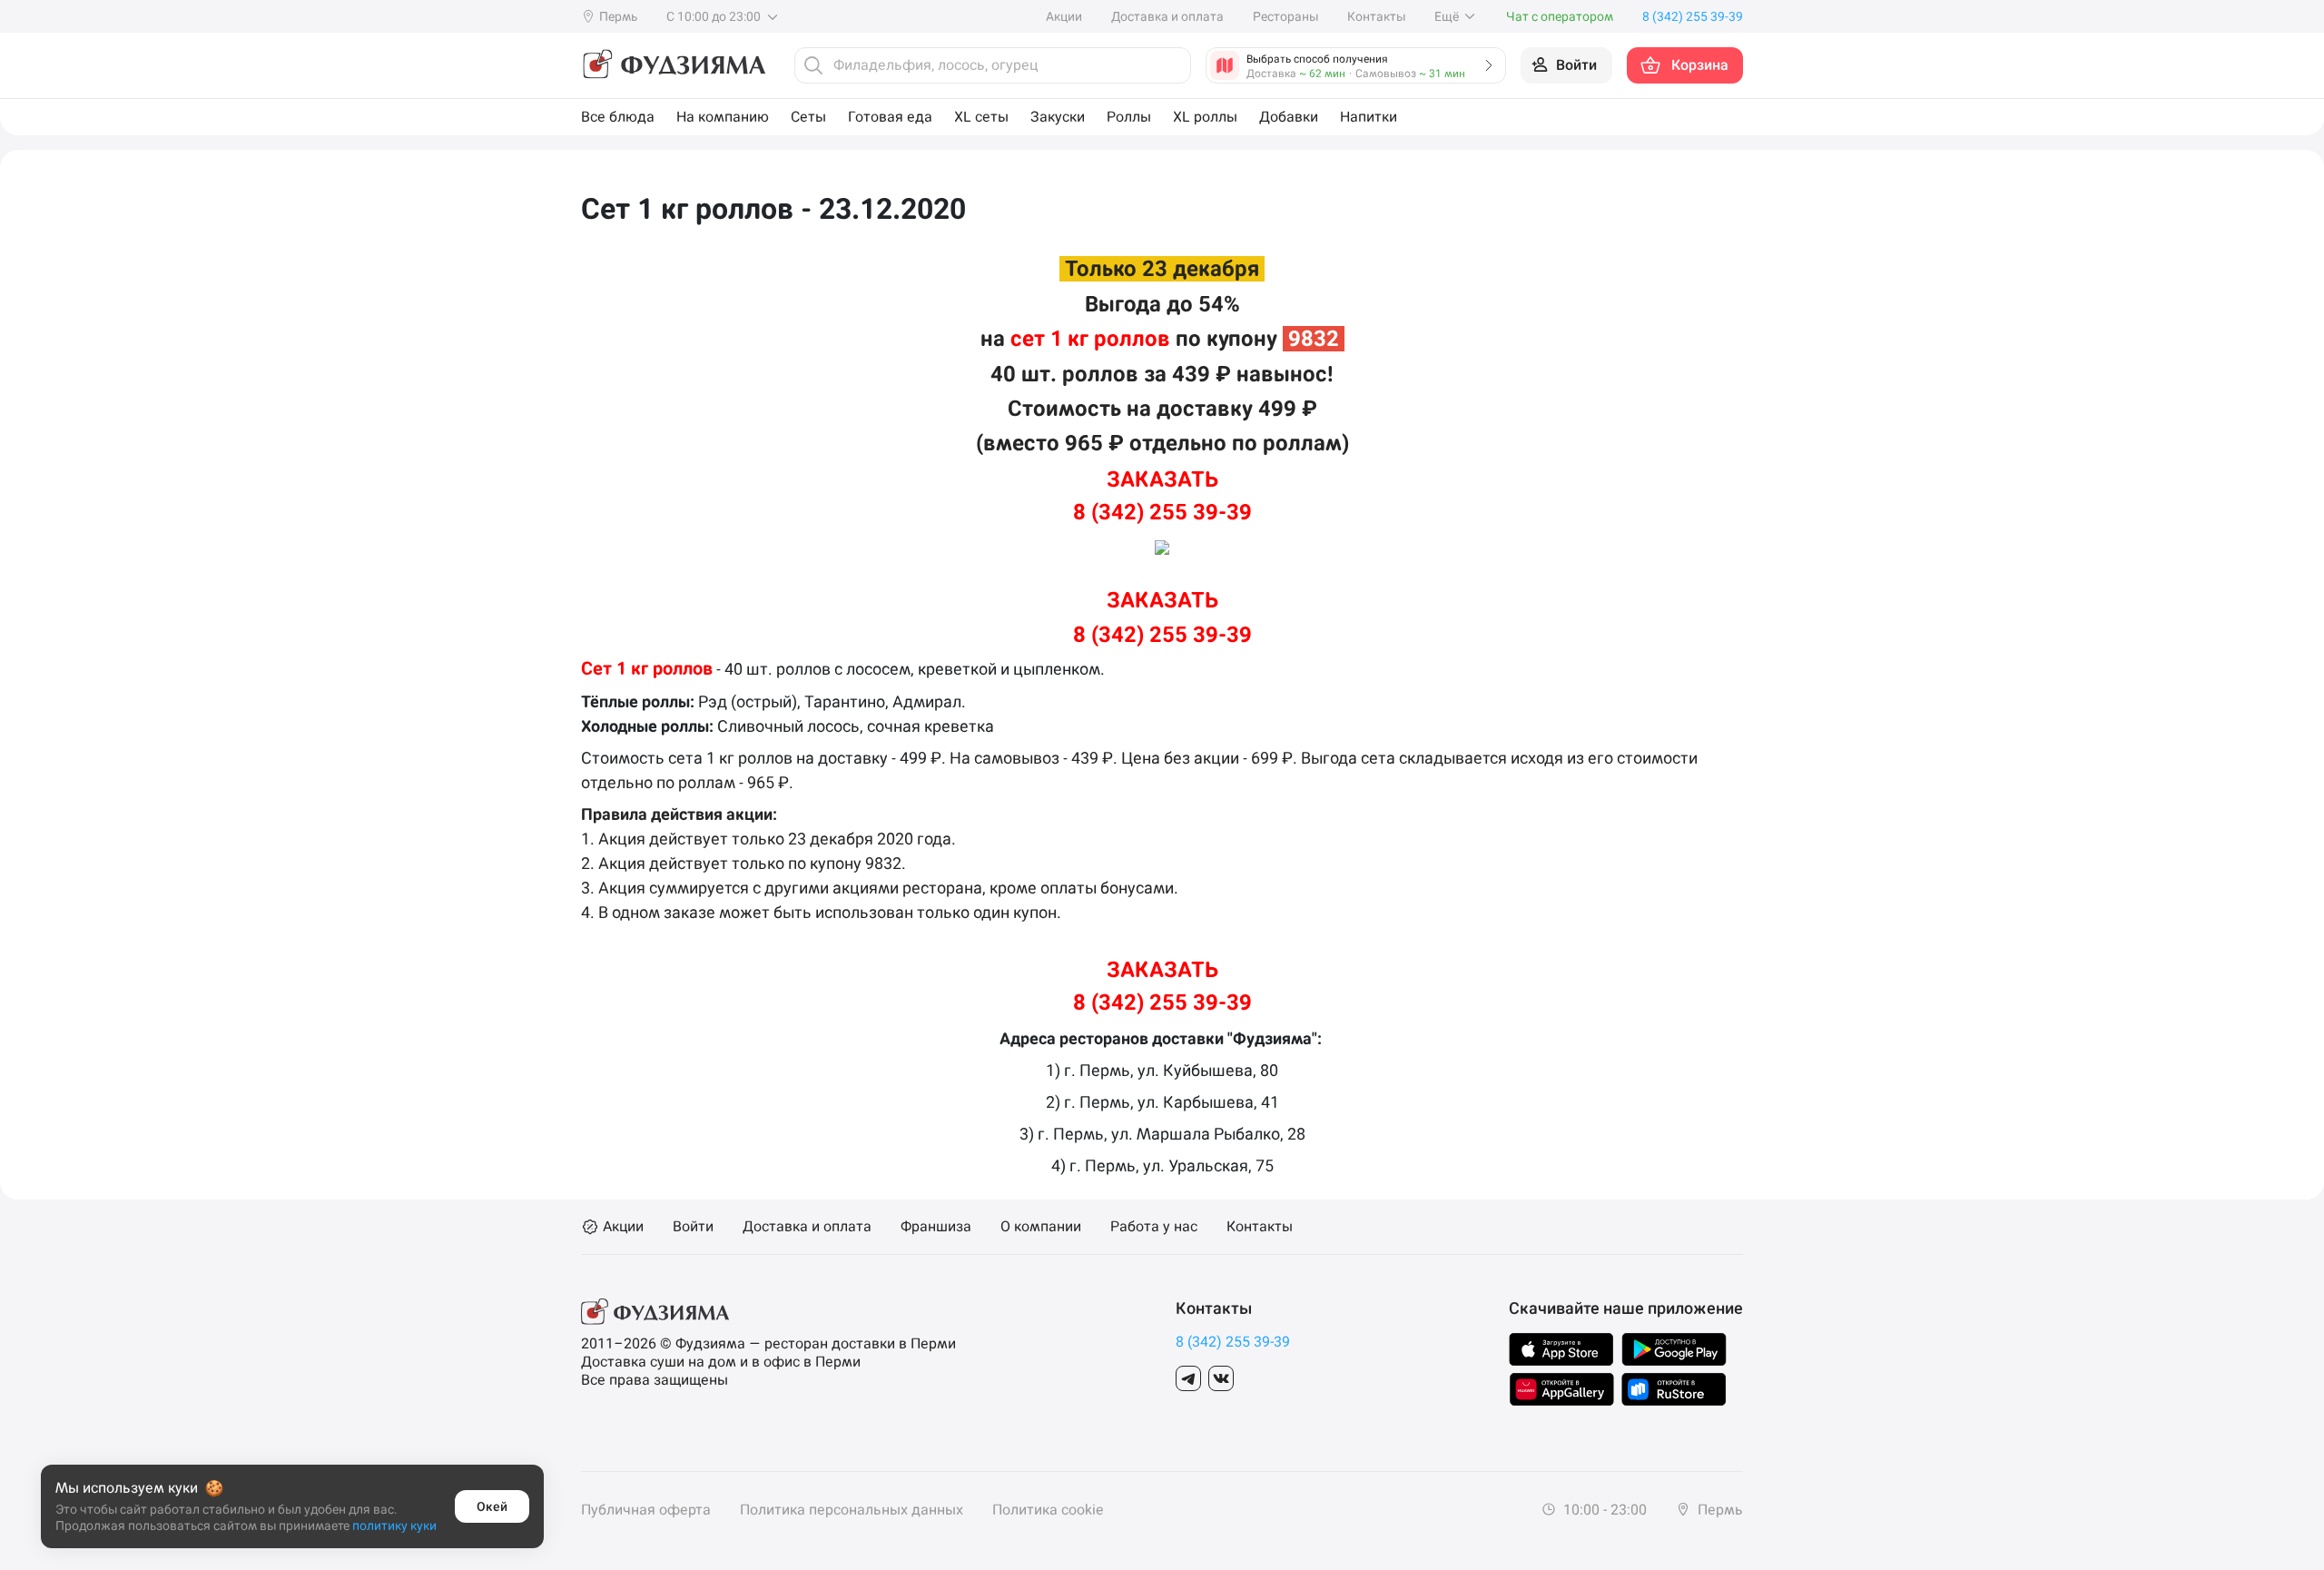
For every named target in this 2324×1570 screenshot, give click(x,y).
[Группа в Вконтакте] (1221, 1378)
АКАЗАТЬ (1162, 479)
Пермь (1718, 1510)
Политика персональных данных (852, 1510)
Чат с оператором (1560, 16)
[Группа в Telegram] (1188, 1378)
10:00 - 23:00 (1603, 1510)
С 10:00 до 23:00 (715, 16)
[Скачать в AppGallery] (1562, 1389)
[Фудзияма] (673, 65)
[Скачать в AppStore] (1561, 1349)
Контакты (1376, 16)
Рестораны (1285, 16)
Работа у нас (1154, 1227)
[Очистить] (1172, 65)
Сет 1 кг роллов (647, 668)
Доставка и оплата (1167, 16)
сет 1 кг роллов (1090, 339)
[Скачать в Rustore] (1674, 1389)
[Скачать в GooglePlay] (1674, 1349)
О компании (1041, 1227)
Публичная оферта (646, 1510)
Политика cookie (1048, 1510)
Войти (693, 1227)
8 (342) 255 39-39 (1162, 512)
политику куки (394, 1526)
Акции (1064, 16)
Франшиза (936, 1227)
